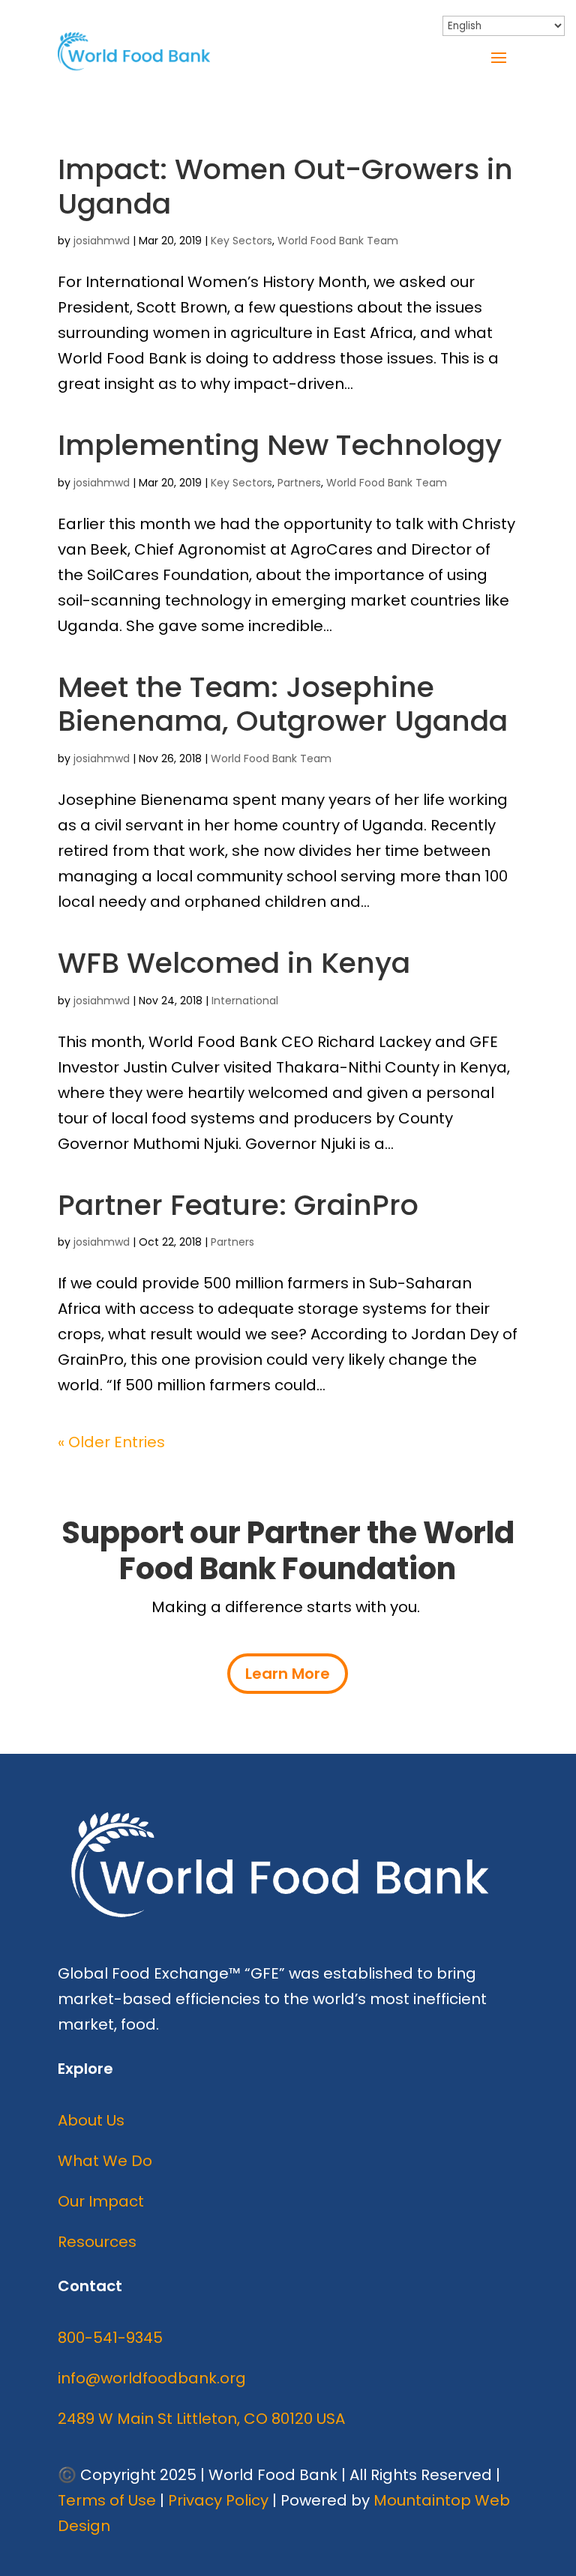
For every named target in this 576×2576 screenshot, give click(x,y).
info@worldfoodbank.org (152, 2378)
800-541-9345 (110, 2338)
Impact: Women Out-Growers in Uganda (285, 186)
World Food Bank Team (338, 241)
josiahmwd (102, 241)
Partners (299, 483)
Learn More (288, 1674)
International (245, 1001)
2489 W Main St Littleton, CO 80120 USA (201, 2419)
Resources (97, 2242)
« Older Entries (111, 1442)
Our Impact (101, 2201)
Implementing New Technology (280, 445)
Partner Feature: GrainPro (238, 1205)
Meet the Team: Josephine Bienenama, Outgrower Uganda (283, 704)
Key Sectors (241, 241)
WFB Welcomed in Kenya (234, 963)
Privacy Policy (218, 2500)
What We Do (105, 2161)
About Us (91, 2120)
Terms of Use (107, 2500)
